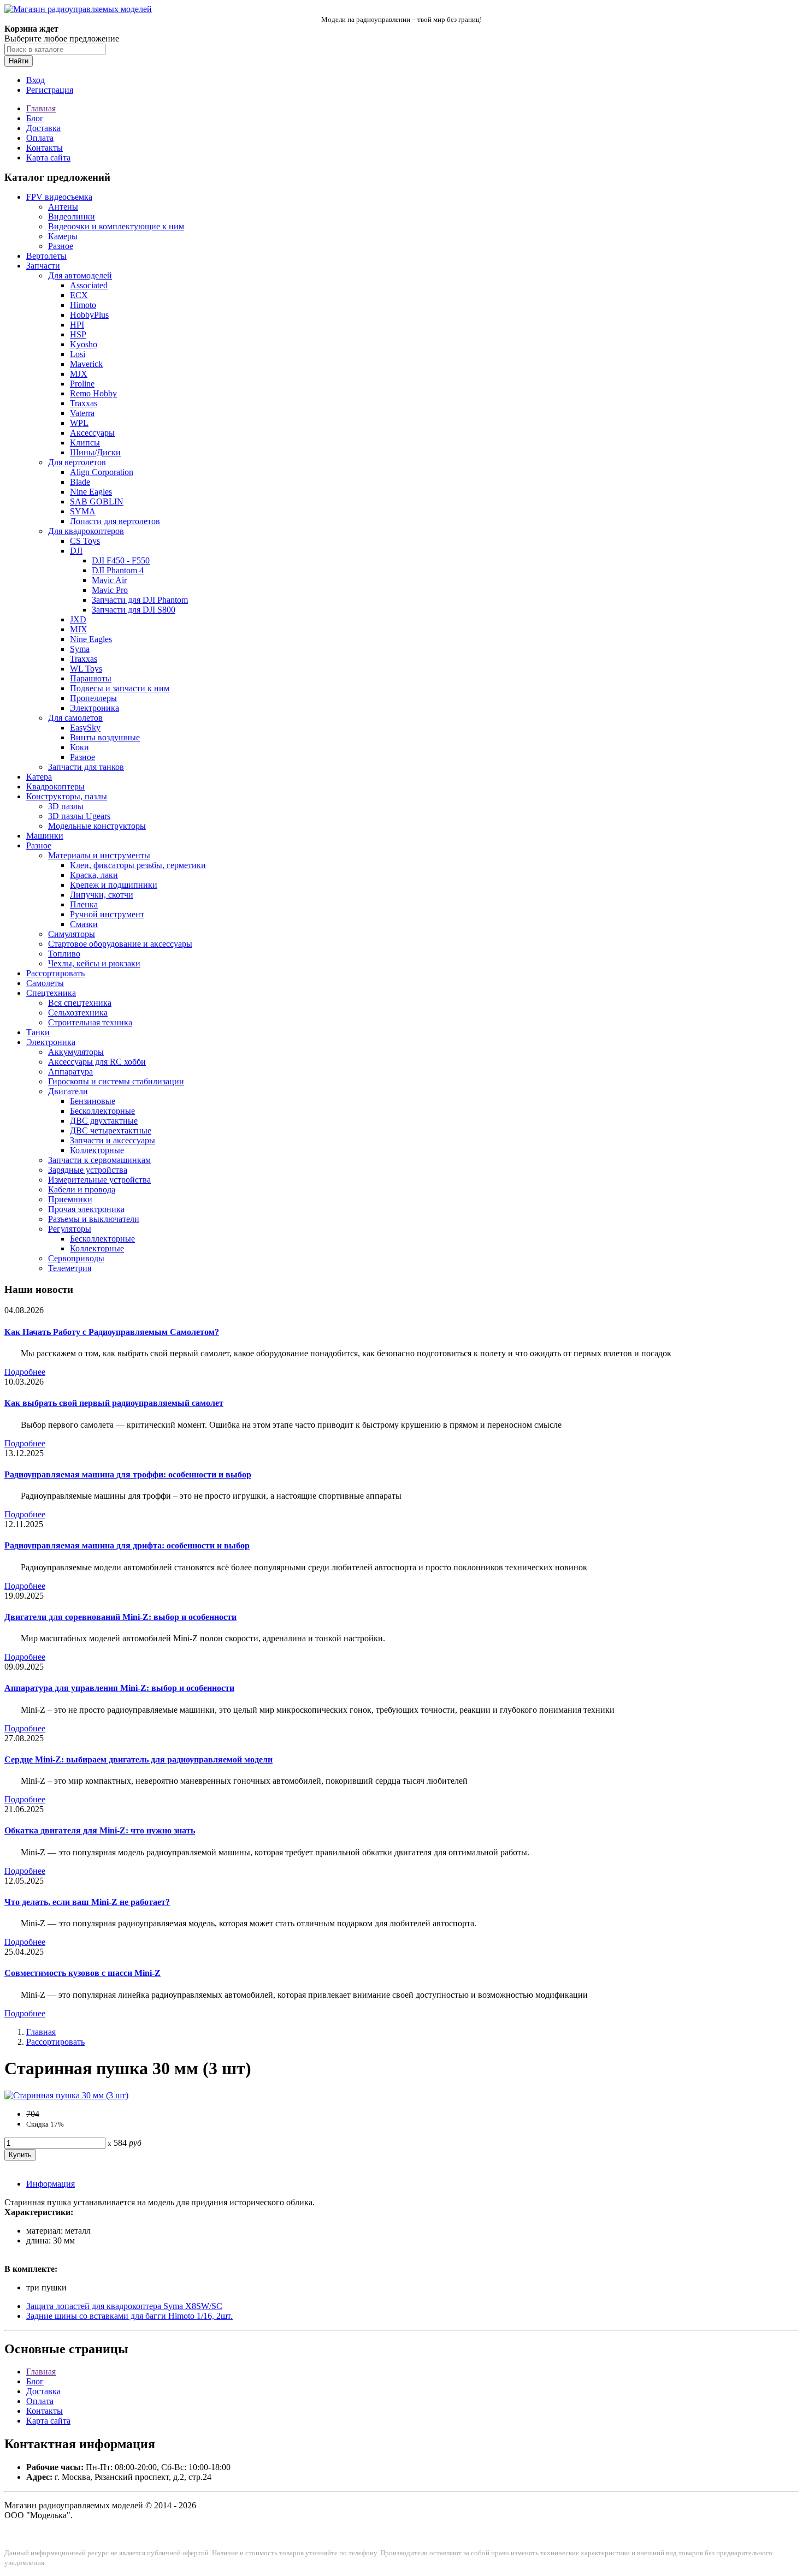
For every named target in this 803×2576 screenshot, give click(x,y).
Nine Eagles (91, 492)
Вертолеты (46, 256)
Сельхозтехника (78, 1013)
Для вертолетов (77, 462)
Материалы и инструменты (99, 855)
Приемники (70, 1199)
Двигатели (68, 1091)
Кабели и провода (82, 1189)
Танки (38, 1032)
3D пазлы (66, 806)
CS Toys (85, 541)
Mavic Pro (110, 590)
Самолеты (45, 983)
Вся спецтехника (80, 1003)
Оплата (40, 138)
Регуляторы (70, 1229)
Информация (51, 2184)
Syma (80, 649)
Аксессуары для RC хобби (97, 1062)
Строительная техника (90, 1022)
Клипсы (85, 443)
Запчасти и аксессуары (113, 1140)
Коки (79, 747)
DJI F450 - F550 (121, 560)
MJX (79, 374)
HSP (78, 334)
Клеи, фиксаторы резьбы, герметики (138, 865)
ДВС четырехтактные (111, 1130)
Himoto (83, 305)
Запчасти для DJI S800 (134, 610)
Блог (35, 118)
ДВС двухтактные (104, 1121)
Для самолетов (75, 718)
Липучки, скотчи (102, 895)
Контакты (45, 148)
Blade (80, 482)
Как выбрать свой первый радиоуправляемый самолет (114, 1403)
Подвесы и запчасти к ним (120, 688)
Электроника (95, 708)
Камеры (63, 236)
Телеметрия (70, 1268)
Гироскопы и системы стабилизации (116, 1081)
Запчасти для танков (86, 767)
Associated (89, 285)
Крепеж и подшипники (114, 885)
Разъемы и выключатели (94, 1219)
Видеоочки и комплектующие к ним (116, 226)
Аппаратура (70, 1072)
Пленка (84, 904)
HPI (77, 325)
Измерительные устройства (99, 1180)
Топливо (64, 954)
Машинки (45, 836)
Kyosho (84, 344)
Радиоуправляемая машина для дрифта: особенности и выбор (127, 1545)
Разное (61, 246)
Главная (41, 108)
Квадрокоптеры (55, 787)
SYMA (83, 511)
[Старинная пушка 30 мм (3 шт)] (66, 2095)
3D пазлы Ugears (79, 816)
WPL (79, 423)
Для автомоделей (80, 275)
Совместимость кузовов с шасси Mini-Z (82, 1973)
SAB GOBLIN (97, 501)
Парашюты (91, 678)
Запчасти (43, 266)
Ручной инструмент (107, 914)
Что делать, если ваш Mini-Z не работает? (87, 1902)
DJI (76, 551)
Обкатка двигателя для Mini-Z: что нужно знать (100, 1830)
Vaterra (82, 413)
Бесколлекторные (102, 1111)
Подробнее (25, 1372)
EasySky (85, 728)
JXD (78, 619)
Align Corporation (102, 472)
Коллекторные (97, 1150)
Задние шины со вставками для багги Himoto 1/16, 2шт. (129, 2316)
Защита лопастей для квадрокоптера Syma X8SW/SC (124, 2306)
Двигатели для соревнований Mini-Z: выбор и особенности (120, 1617)
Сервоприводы (76, 1258)
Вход (36, 80)
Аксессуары (92, 433)
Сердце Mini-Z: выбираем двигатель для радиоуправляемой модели (138, 1759)
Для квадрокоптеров (86, 531)
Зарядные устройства (88, 1170)
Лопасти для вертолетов (115, 521)
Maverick (86, 364)
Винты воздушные (105, 737)
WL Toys (86, 669)
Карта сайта (48, 158)
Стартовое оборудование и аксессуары (120, 944)
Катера (39, 777)
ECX (79, 295)
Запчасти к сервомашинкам (99, 1160)
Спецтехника (51, 993)
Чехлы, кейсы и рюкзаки (94, 963)
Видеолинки (72, 216)
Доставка (43, 128)
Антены (63, 207)
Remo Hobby (93, 393)
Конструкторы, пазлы (67, 796)
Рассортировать (55, 973)
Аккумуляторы (76, 1052)
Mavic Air (109, 580)
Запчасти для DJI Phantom (140, 600)
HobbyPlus (89, 315)
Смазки (84, 924)
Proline (82, 384)
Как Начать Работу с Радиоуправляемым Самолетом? (112, 1332)
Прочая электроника (86, 1209)
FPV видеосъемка (59, 197)
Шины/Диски (95, 452)
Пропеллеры (93, 698)
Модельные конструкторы (97, 826)
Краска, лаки (94, 875)
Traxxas (84, 403)
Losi (78, 354)
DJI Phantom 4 (118, 570)
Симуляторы (72, 934)
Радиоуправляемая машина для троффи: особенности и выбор (128, 1474)
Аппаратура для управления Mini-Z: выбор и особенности (119, 1688)
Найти (19, 61)
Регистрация (50, 90)
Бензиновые (93, 1101)
